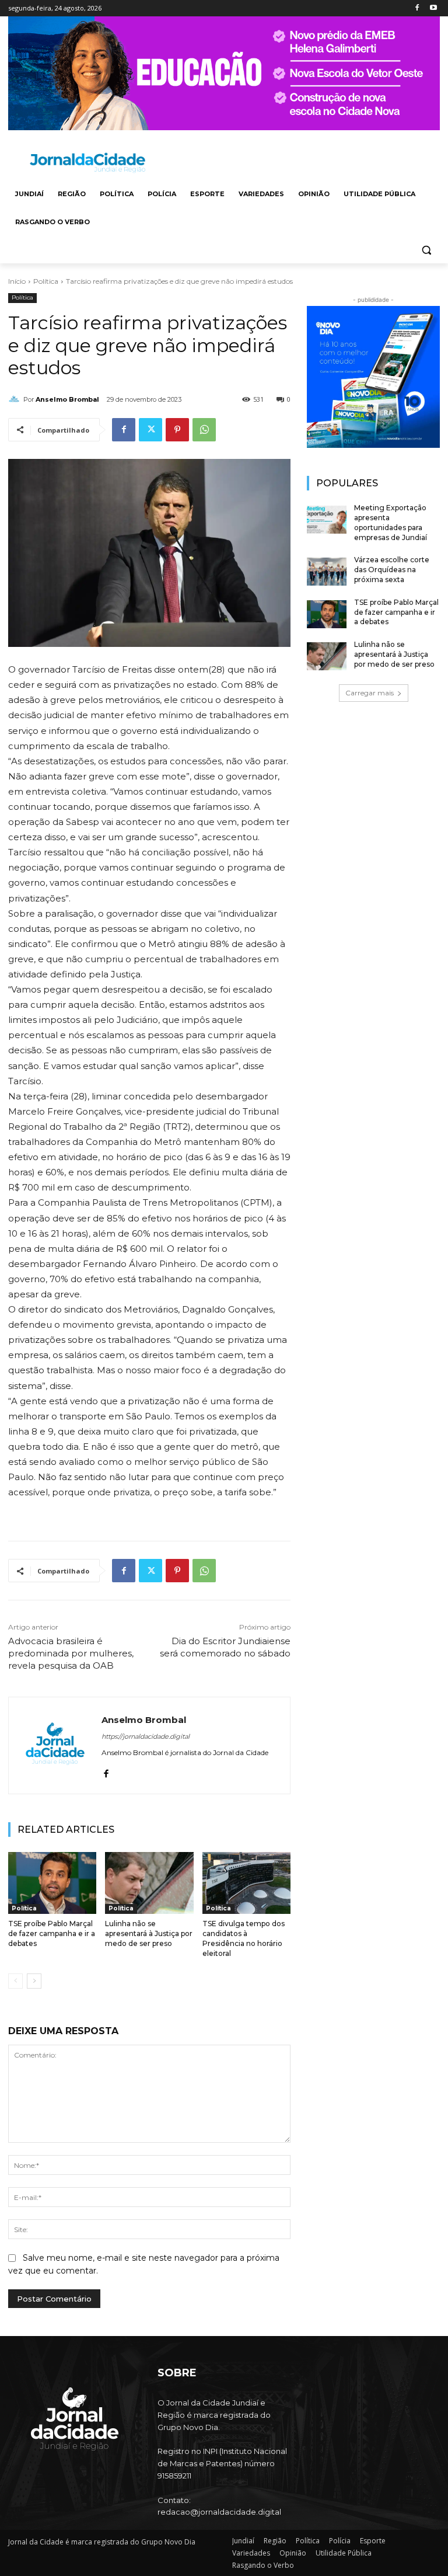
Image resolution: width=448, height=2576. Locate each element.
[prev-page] (15, 1981)
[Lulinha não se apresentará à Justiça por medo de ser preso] (149, 1883)
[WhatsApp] (204, 430)
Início (17, 281)
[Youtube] (433, 8)
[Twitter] (150, 430)
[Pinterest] (177, 430)
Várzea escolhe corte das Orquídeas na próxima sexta (392, 570)
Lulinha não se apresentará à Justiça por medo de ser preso (149, 1933)
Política (46, 281)
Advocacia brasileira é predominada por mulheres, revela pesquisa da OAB (71, 1653)
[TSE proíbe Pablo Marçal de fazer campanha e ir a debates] (52, 1883)
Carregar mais (370, 693)
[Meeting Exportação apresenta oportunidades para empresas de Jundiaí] (327, 520)
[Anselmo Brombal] (16, 399)
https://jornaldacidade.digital (146, 1736)
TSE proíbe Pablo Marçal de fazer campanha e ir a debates (52, 1933)
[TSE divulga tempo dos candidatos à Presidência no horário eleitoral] (246, 1883)
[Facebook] (417, 8)
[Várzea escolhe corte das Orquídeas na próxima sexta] (327, 572)
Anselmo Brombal (67, 399)
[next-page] (34, 1981)
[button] (426, 250)
